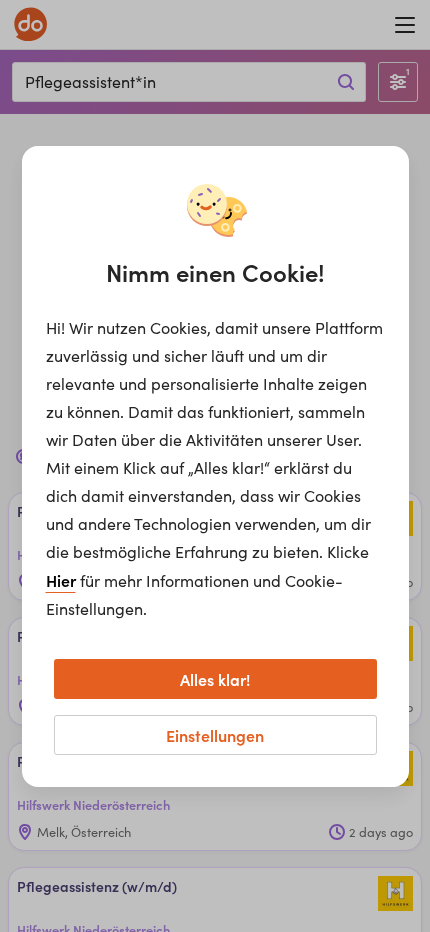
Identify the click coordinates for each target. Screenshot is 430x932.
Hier (61, 580)
